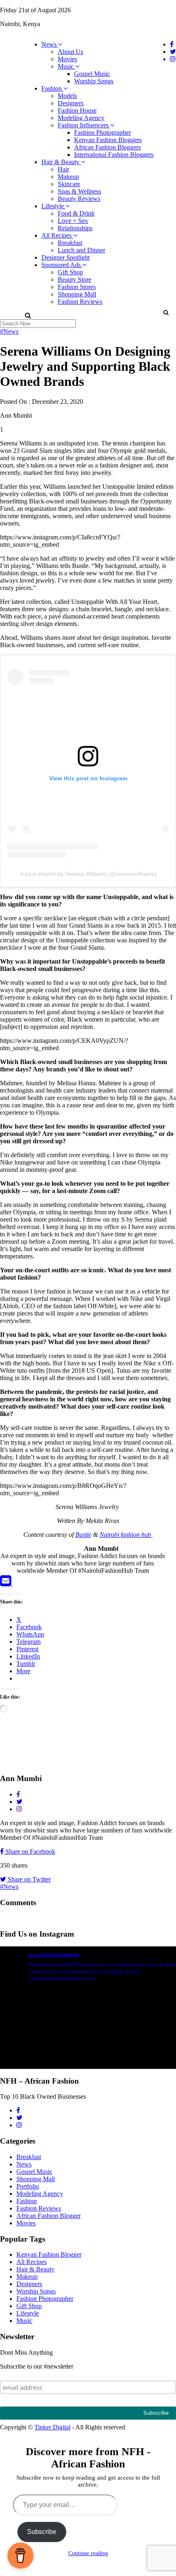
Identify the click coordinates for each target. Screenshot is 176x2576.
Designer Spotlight (65, 257)
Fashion (52, 88)
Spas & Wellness (79, 191)
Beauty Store (74, 279)
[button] (166, 312)
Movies (67, 59)
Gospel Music (92, 74)
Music (67, 66)
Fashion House (77, 110)
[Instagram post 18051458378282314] (88, 2041)
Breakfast (70, 243)
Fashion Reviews (80, 302)
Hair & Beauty (61, 162)
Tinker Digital (52, 2427)
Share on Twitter (28, 1879)
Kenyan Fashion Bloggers (108, 140)
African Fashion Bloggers (107, 147)
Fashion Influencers (84, 125)
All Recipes (57, 235)
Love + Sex (73, 221)
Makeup (68, 177)
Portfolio (28, 2186)
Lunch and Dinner (81, 250)
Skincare (69, 184)
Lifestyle (53, 206)
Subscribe (42, 2532)
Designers (71, 103)
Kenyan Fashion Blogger (49, 2254)
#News (9, 331)
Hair (63, 169)
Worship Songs (94, 81)
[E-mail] (6, 1583)
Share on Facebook (29, 1851)
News (50, 44)
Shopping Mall (77, 294)
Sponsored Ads (62, 265)
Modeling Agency (81, 118)
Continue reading (88, 2553)
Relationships (75, 228)
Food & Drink (76, 213)
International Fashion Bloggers (114, 155)
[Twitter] (18, 1583)
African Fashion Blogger (49, 2216)
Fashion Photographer (103, 132)
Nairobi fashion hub (126, 1535)
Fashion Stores (77, 287)
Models (67, 96)
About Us (70, 52)
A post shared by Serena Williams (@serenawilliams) (88, 874)
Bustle (83, 1535)
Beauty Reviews (79, 199)
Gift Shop (70, 272)
